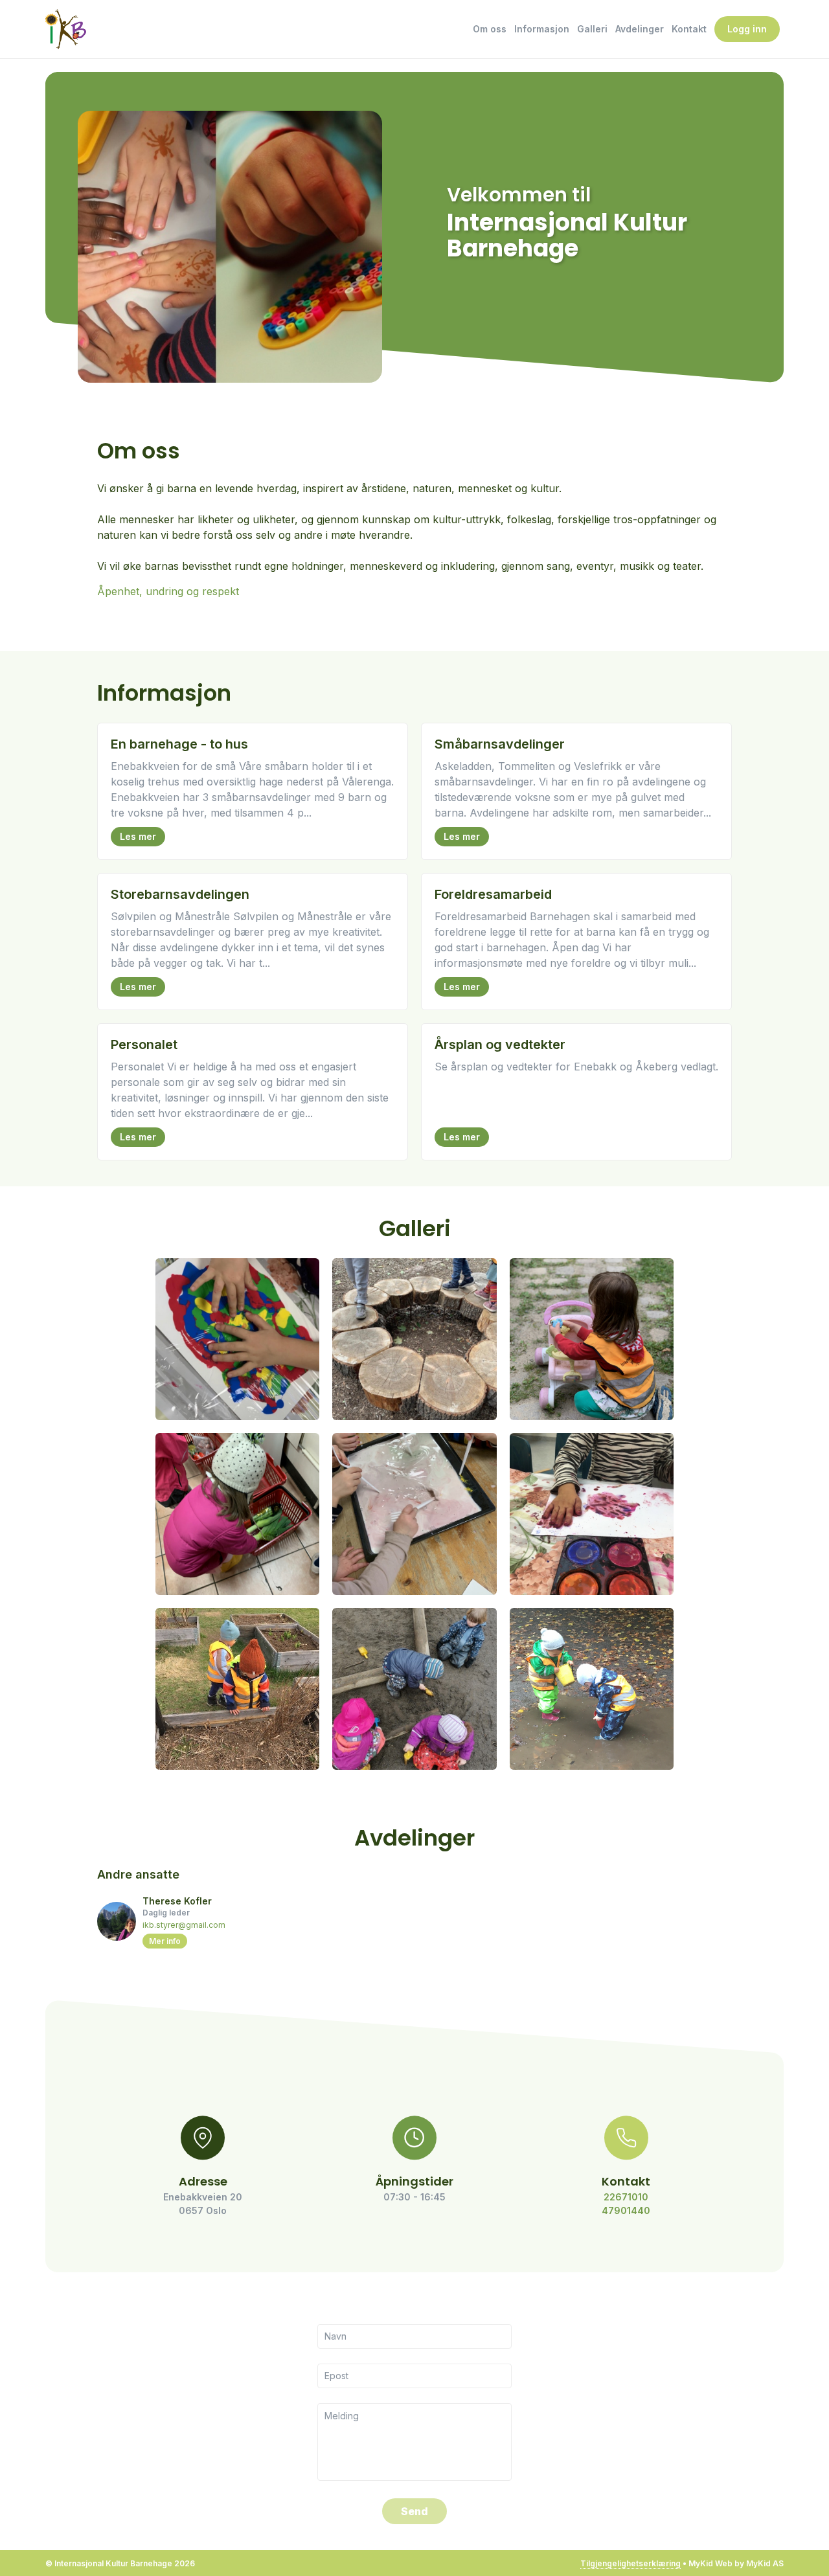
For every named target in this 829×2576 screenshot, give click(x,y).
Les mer (138, 836)
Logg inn (747, 29)
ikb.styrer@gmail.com (184, 1925)
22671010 (626, 2197)
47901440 (626, 2210)
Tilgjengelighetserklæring (630, 2563)
